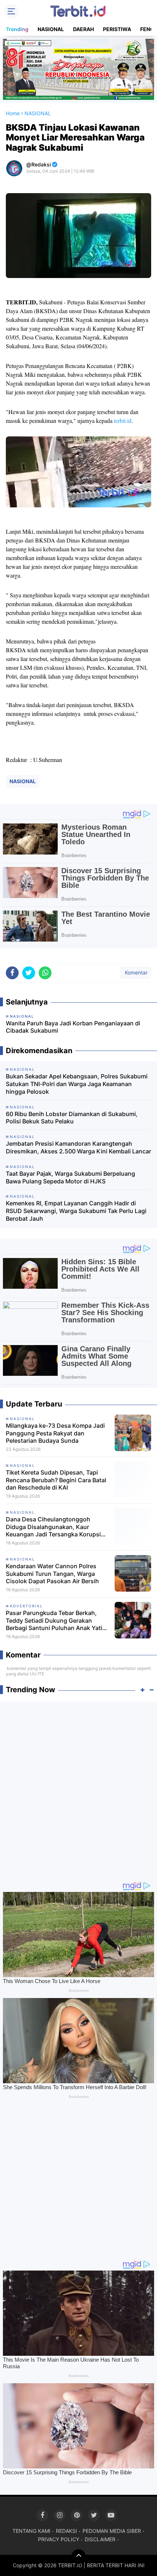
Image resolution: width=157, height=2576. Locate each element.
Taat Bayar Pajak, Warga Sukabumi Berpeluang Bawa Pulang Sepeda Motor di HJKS (70, 1177)
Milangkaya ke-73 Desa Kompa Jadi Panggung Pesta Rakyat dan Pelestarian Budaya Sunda (55, 1433)
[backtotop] (78, 2557)
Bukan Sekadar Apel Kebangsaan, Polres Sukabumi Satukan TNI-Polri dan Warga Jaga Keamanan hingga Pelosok (77, 1084)
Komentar (135, 972)
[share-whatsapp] (45, 973)
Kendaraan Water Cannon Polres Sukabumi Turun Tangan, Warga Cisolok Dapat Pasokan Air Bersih (52, 1574)
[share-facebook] (12, 973)
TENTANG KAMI (31, 2531)
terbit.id (123, 420)
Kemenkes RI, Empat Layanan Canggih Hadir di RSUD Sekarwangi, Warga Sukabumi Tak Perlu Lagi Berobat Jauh (76, 1211)
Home (13, 113)
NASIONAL (51, 29)
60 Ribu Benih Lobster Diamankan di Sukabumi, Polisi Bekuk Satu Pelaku (72, 1118)
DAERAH (83, 29)
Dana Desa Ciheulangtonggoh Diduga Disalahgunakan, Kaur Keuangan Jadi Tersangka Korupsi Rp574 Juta (53, 1527)
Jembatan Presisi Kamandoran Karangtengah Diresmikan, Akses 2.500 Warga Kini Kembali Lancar (78, 1147)
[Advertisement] (78, 1788)
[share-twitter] (29, 973)
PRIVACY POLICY (59, 2539)
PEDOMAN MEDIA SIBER (112, 2531)
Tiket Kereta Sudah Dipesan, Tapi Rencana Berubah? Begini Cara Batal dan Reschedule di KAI (56, 1480)
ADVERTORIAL (26, 1606)
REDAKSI (66, 2531)
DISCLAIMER (100, 2539)
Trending (17, 29)
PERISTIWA (117, 29)
